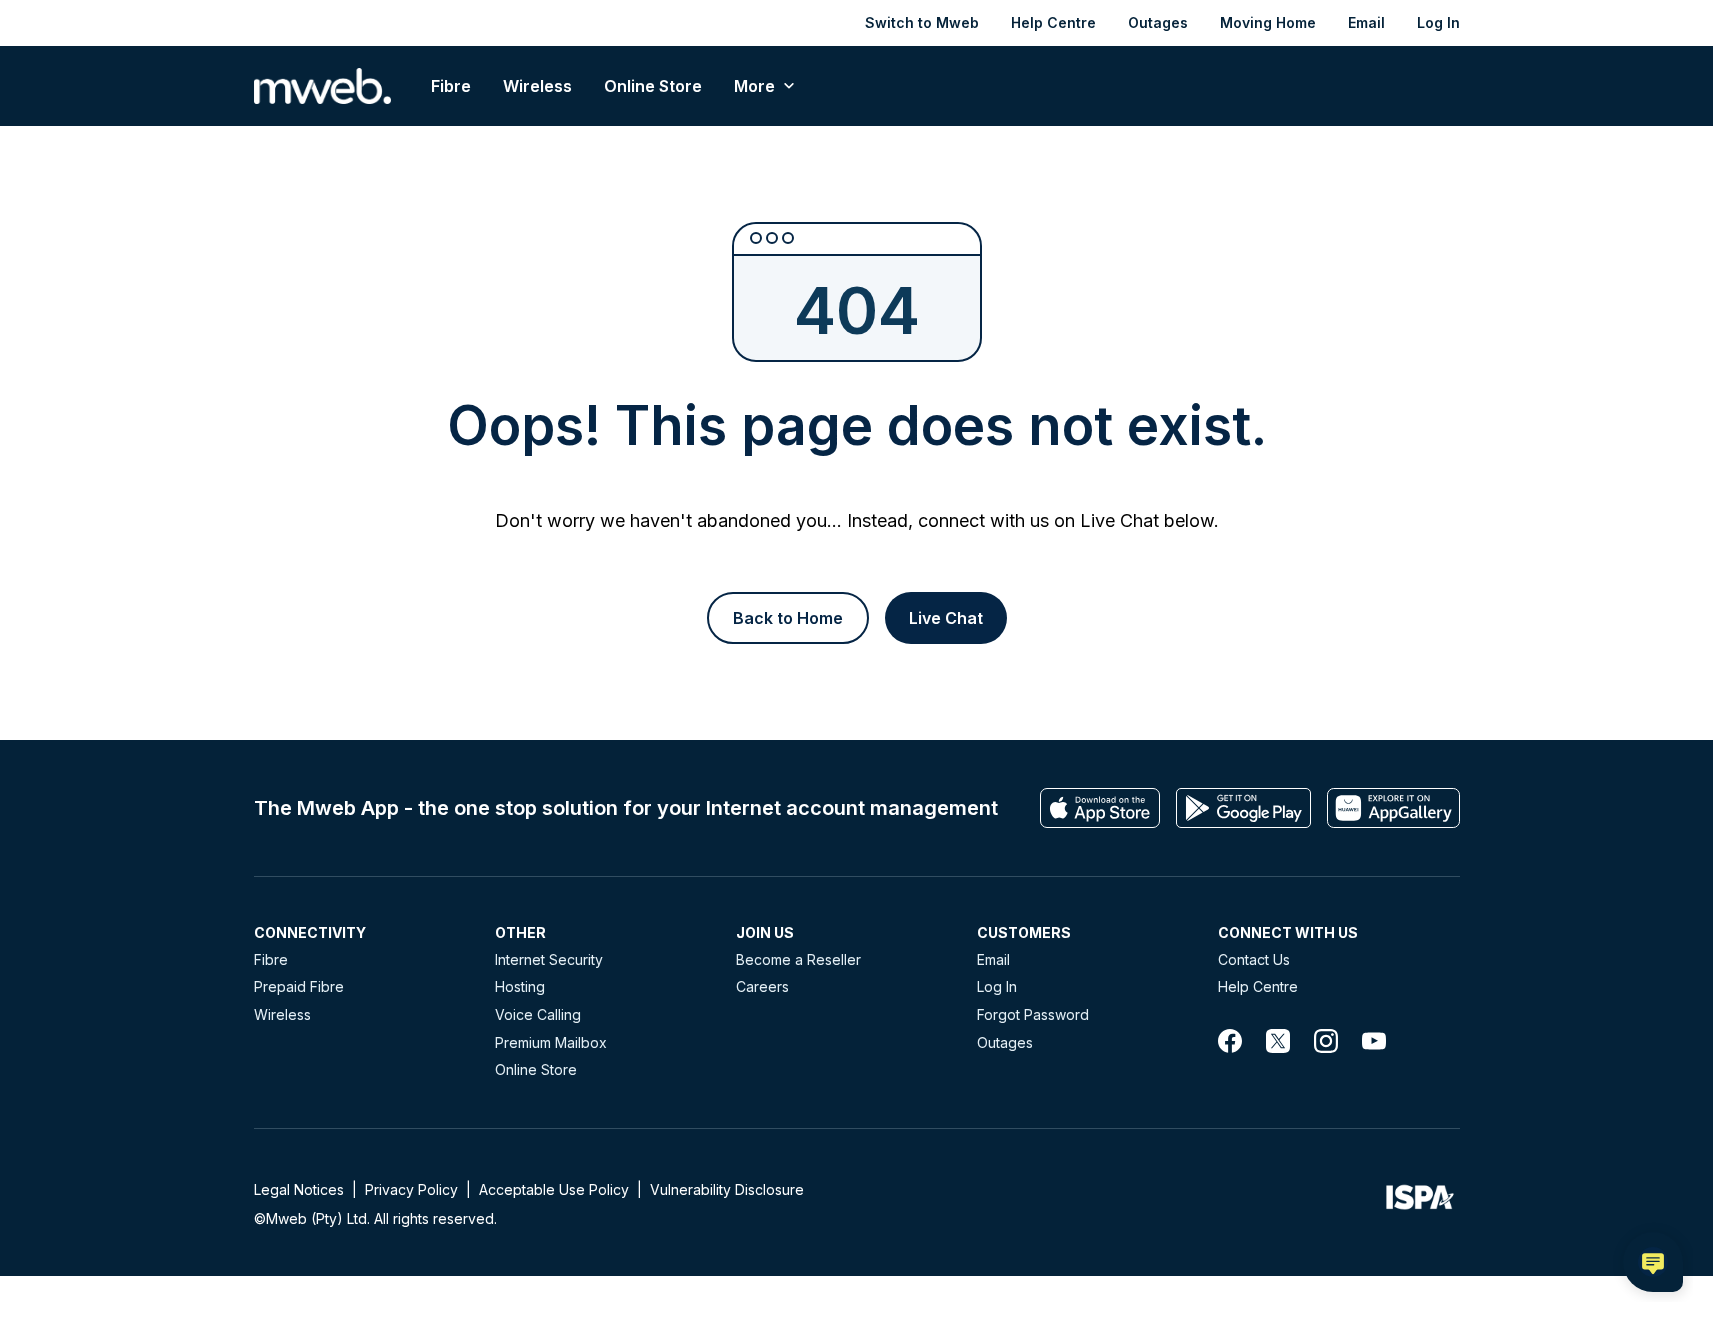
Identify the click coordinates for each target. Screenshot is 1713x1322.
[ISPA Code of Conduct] (1420, 1203)
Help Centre (1053, 22)
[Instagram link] (1326, 1041)
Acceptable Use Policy (554, 1189)
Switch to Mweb (922, 22)
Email (1366, 22)
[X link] (1278, 1041)
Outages (1158, 22)
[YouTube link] (1374, 1041)
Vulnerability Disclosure (727, 1189)
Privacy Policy (411, 1189)
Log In (1438, 22)
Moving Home (1268, 22)
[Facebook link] (1230, 1041)
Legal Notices (299, 1189)
